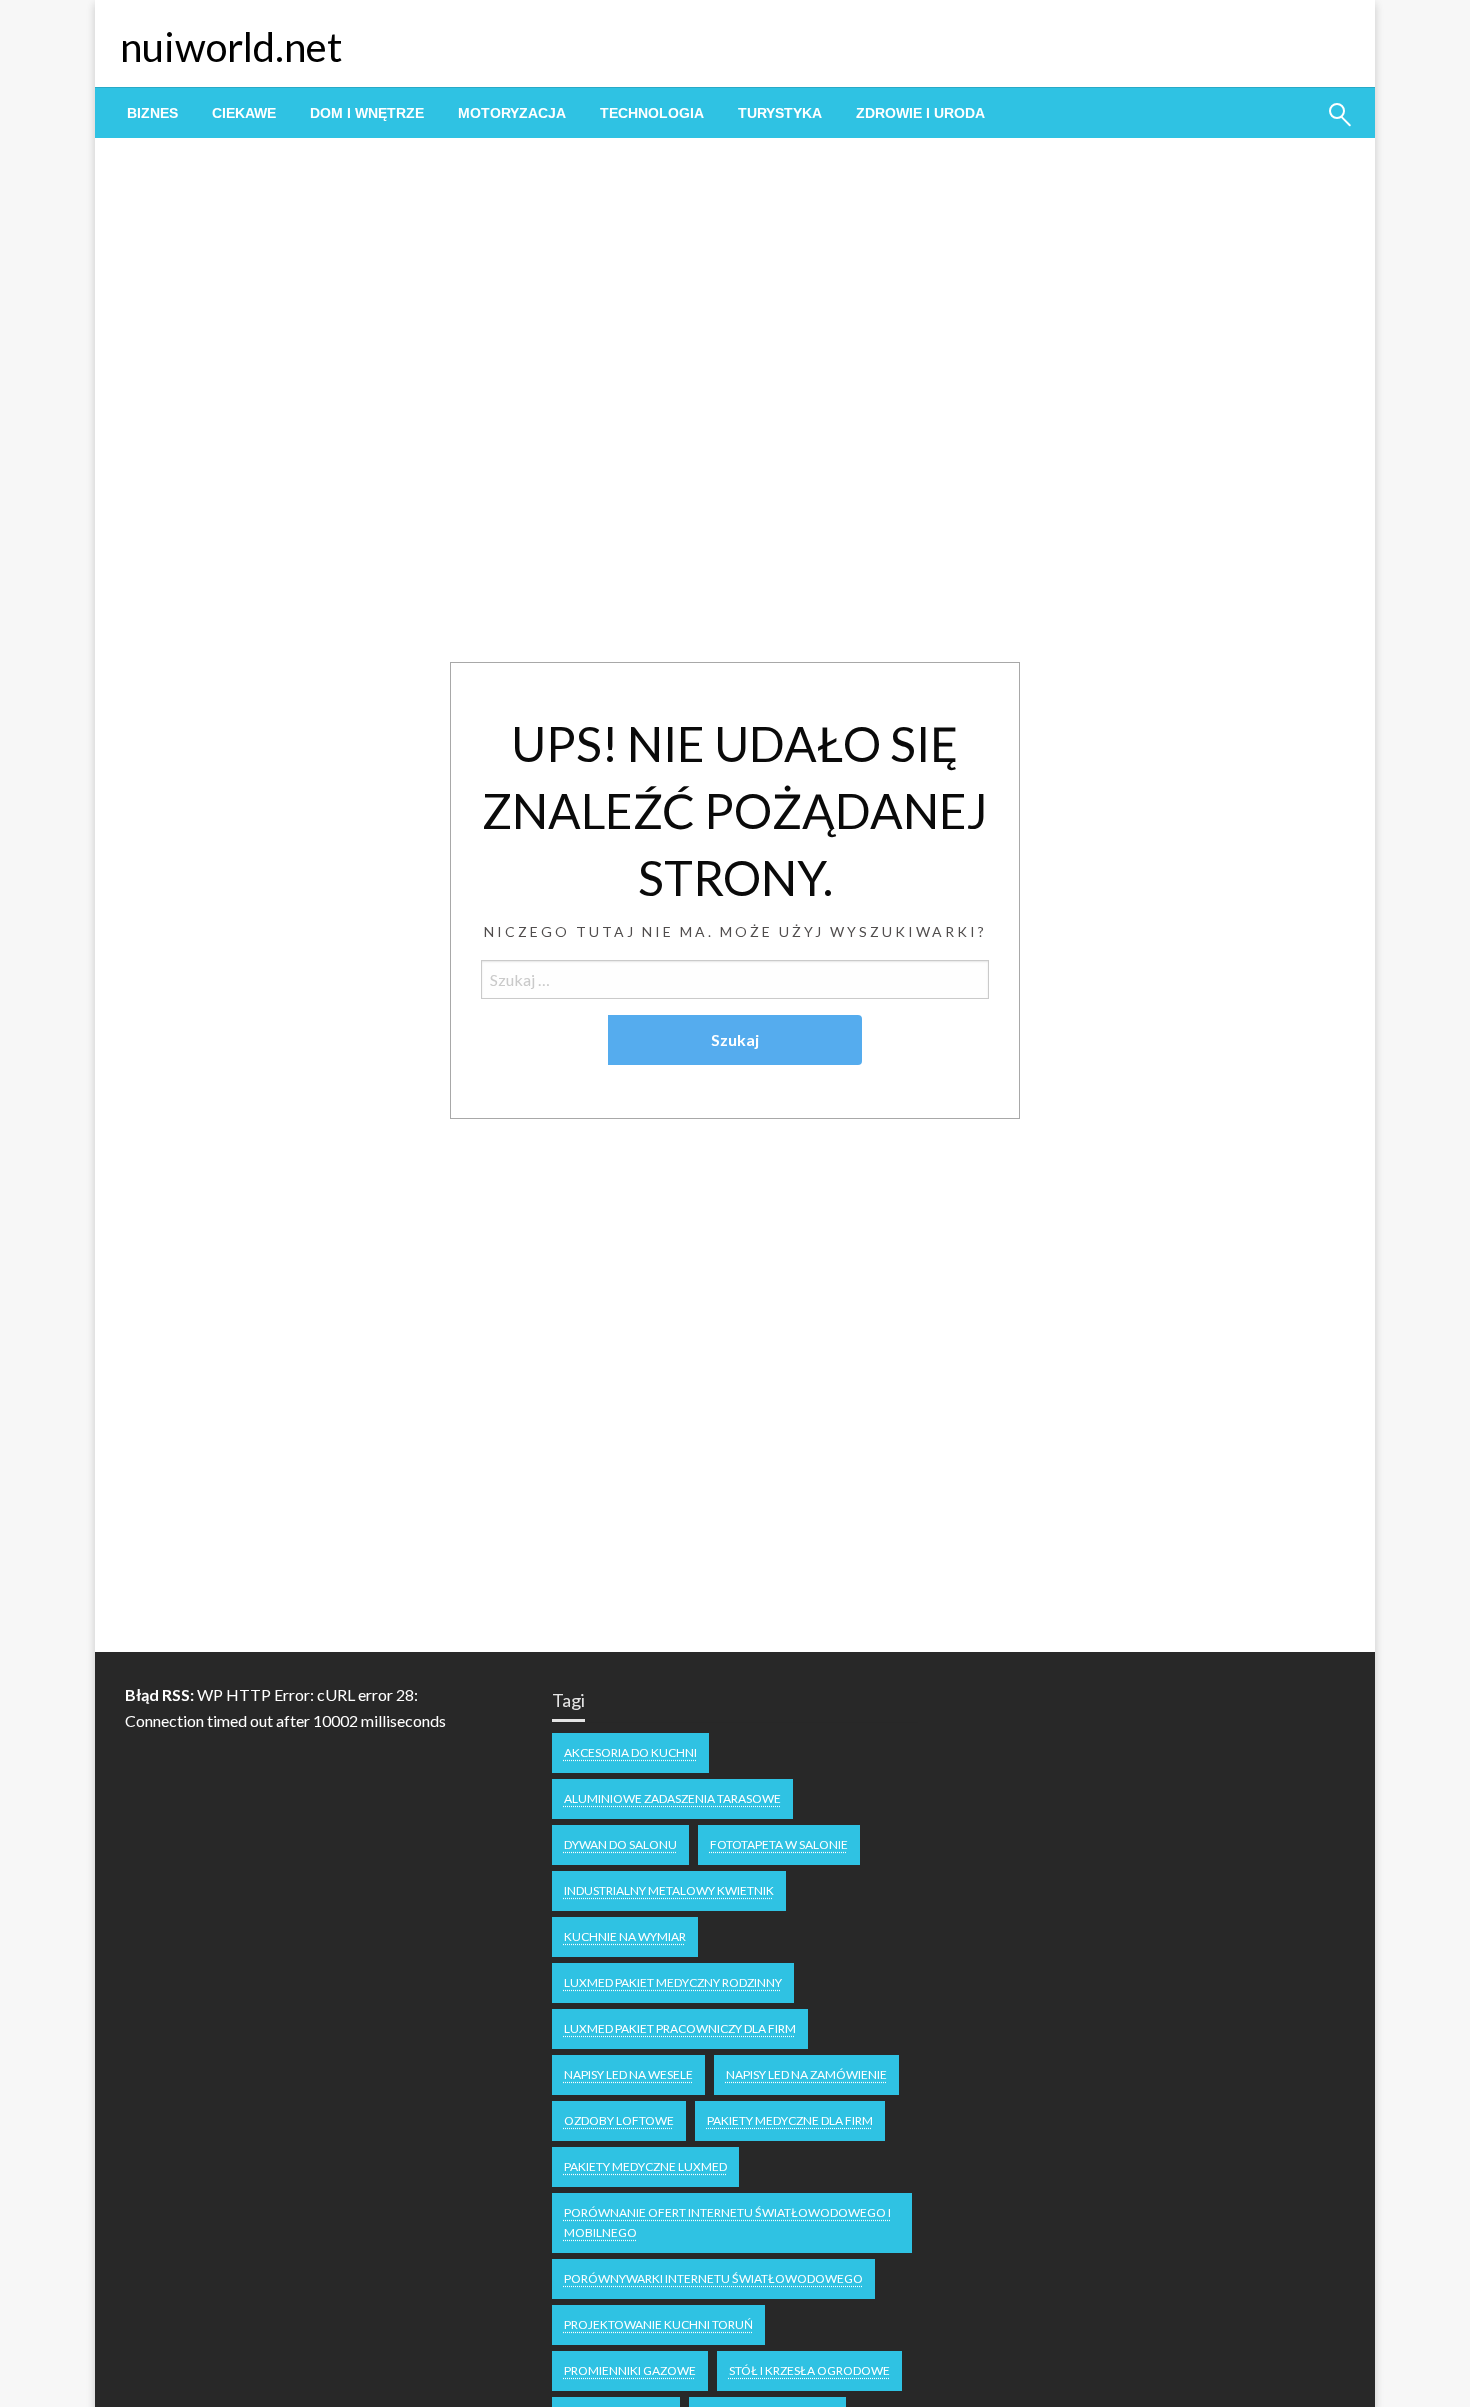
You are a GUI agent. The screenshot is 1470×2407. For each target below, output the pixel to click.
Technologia (652, 113)
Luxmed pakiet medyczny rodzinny (673, 1982)
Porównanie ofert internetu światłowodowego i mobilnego (727, 2222)
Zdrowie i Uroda (920, 113)
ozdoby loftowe (619, 2120)
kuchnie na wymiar (625, 1936)
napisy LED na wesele (628, 2074)
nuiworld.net (231, 47)
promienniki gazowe (630, 2370)
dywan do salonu (620, 1844)
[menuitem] (152, 113)
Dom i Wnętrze (367, 113)
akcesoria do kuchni (630, 1752)
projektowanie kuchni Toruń (658, 2324)
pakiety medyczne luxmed (645, 2166)
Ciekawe (244, 113)
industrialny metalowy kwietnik (669, 1890)
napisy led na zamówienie (806, 2074)
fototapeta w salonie (779, 1844)
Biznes (152, 113)
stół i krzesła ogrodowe (809, 2370)
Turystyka (780, 113)
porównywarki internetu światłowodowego (713, 2278)
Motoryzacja (512, 113)
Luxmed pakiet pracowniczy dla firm (680, 2028)
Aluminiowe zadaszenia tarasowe (672, 1798)
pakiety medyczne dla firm (790, 2120)
